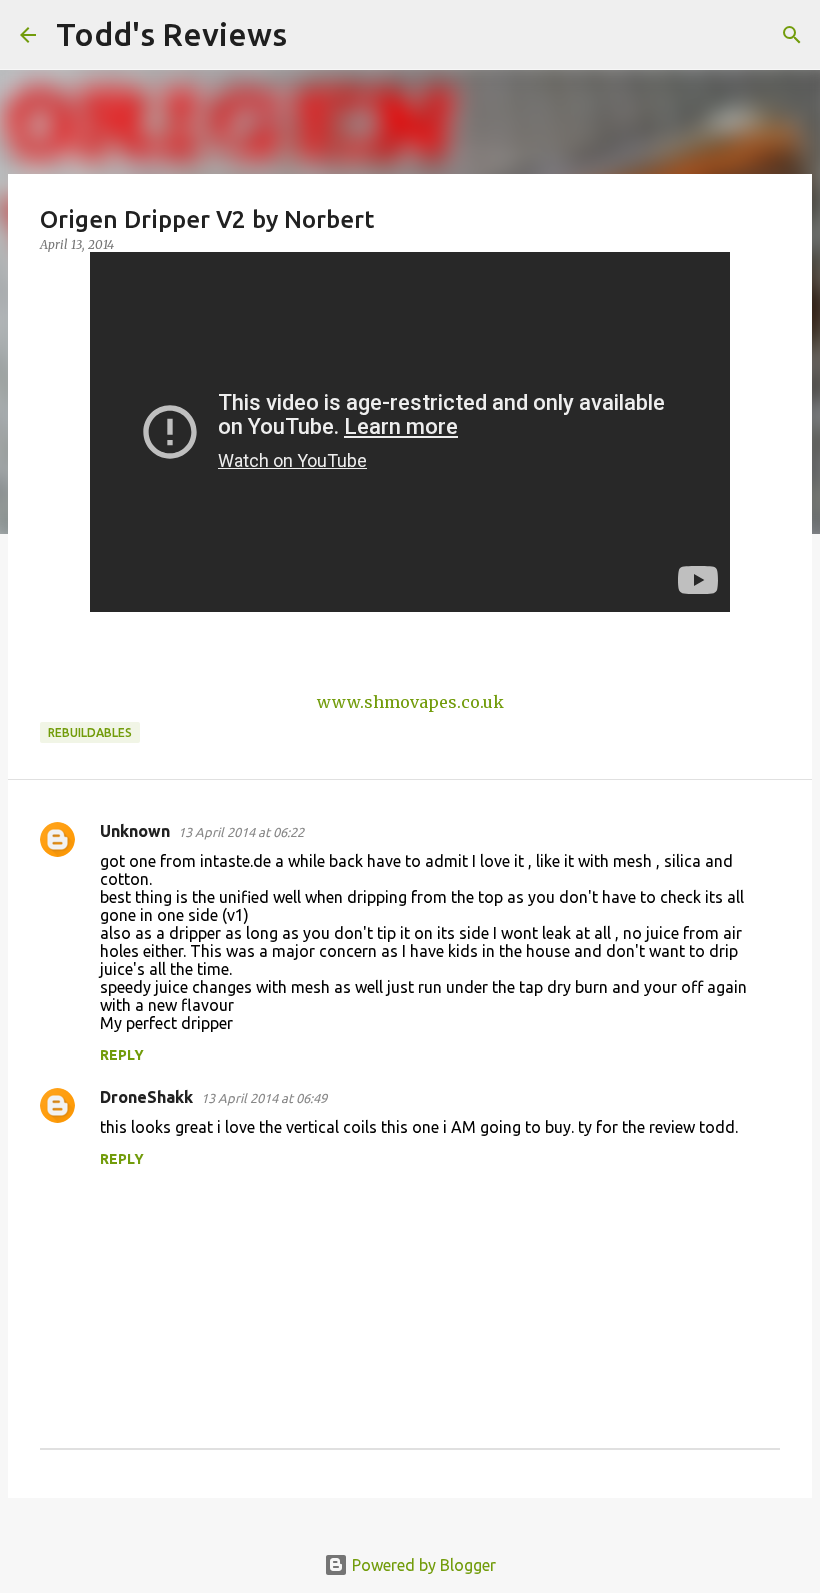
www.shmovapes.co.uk (410, 702)
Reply (122, 1055)
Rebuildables (90, 732)
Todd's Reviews (171, 34)
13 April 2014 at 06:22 (241, 832)
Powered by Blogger (422, 1565)
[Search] (315, 35)
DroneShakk (146, 1097)
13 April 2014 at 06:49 (264, 1098)
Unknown (135, 831)
